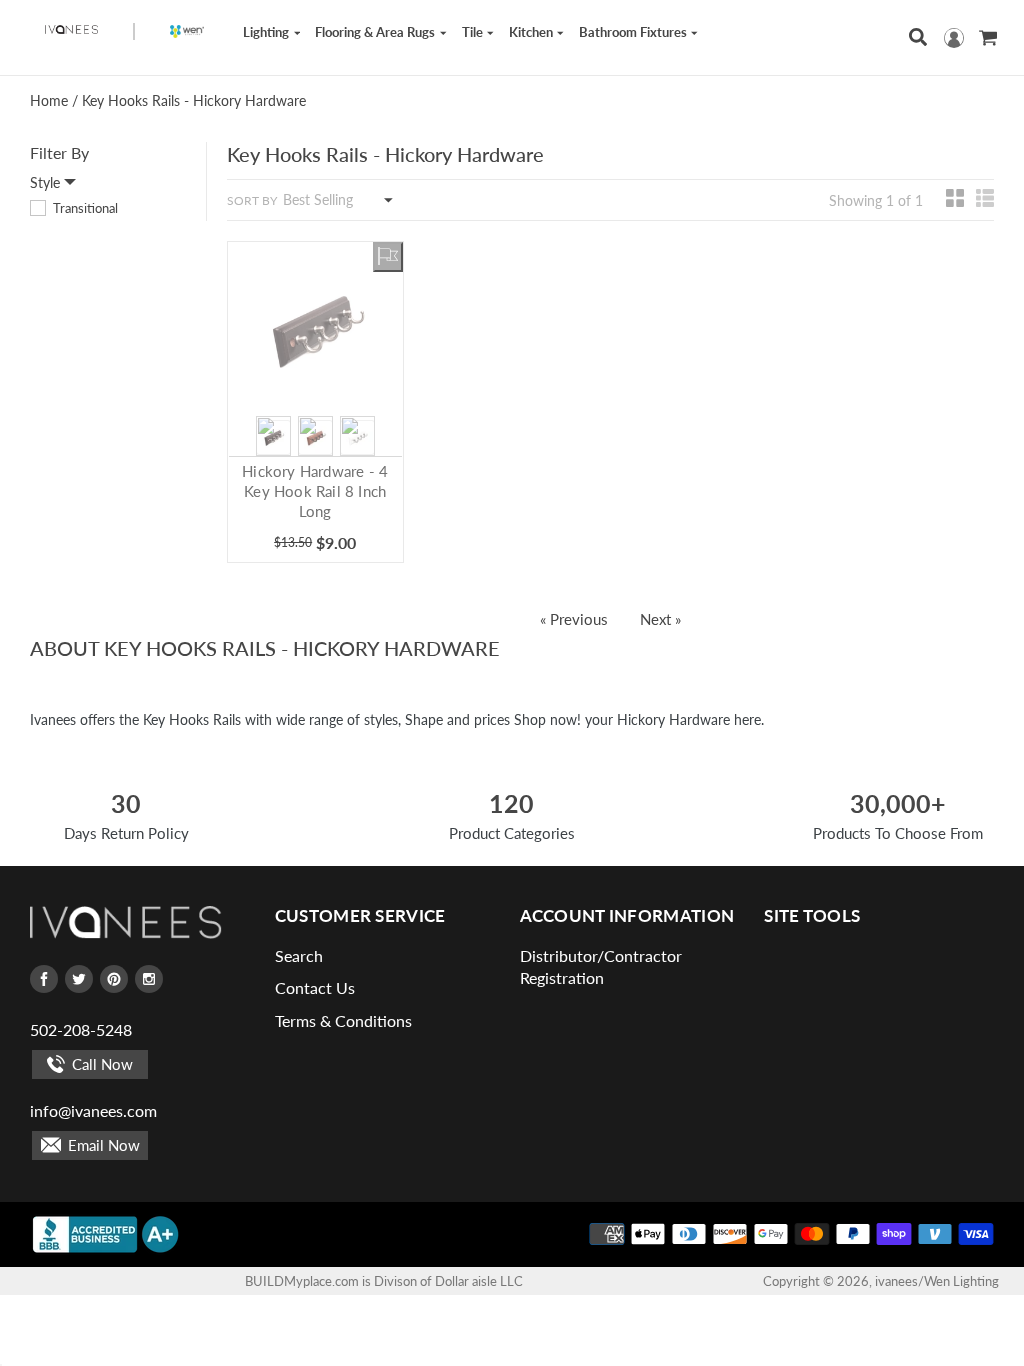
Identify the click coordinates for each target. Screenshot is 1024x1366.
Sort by (252, 200)
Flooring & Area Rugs (376, 32)
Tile (474, 32)
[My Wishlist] (388, 257)
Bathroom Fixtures (634, 32)
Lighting (267, 32)
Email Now (102, 1145)
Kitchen (532, 32)
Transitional (84, 208)
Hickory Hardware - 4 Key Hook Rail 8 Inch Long (315, 491)
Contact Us (315, 987)
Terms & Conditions (343, 1020)
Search (299, 955)
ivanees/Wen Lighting (937, 1281)
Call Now (100, 1064)
